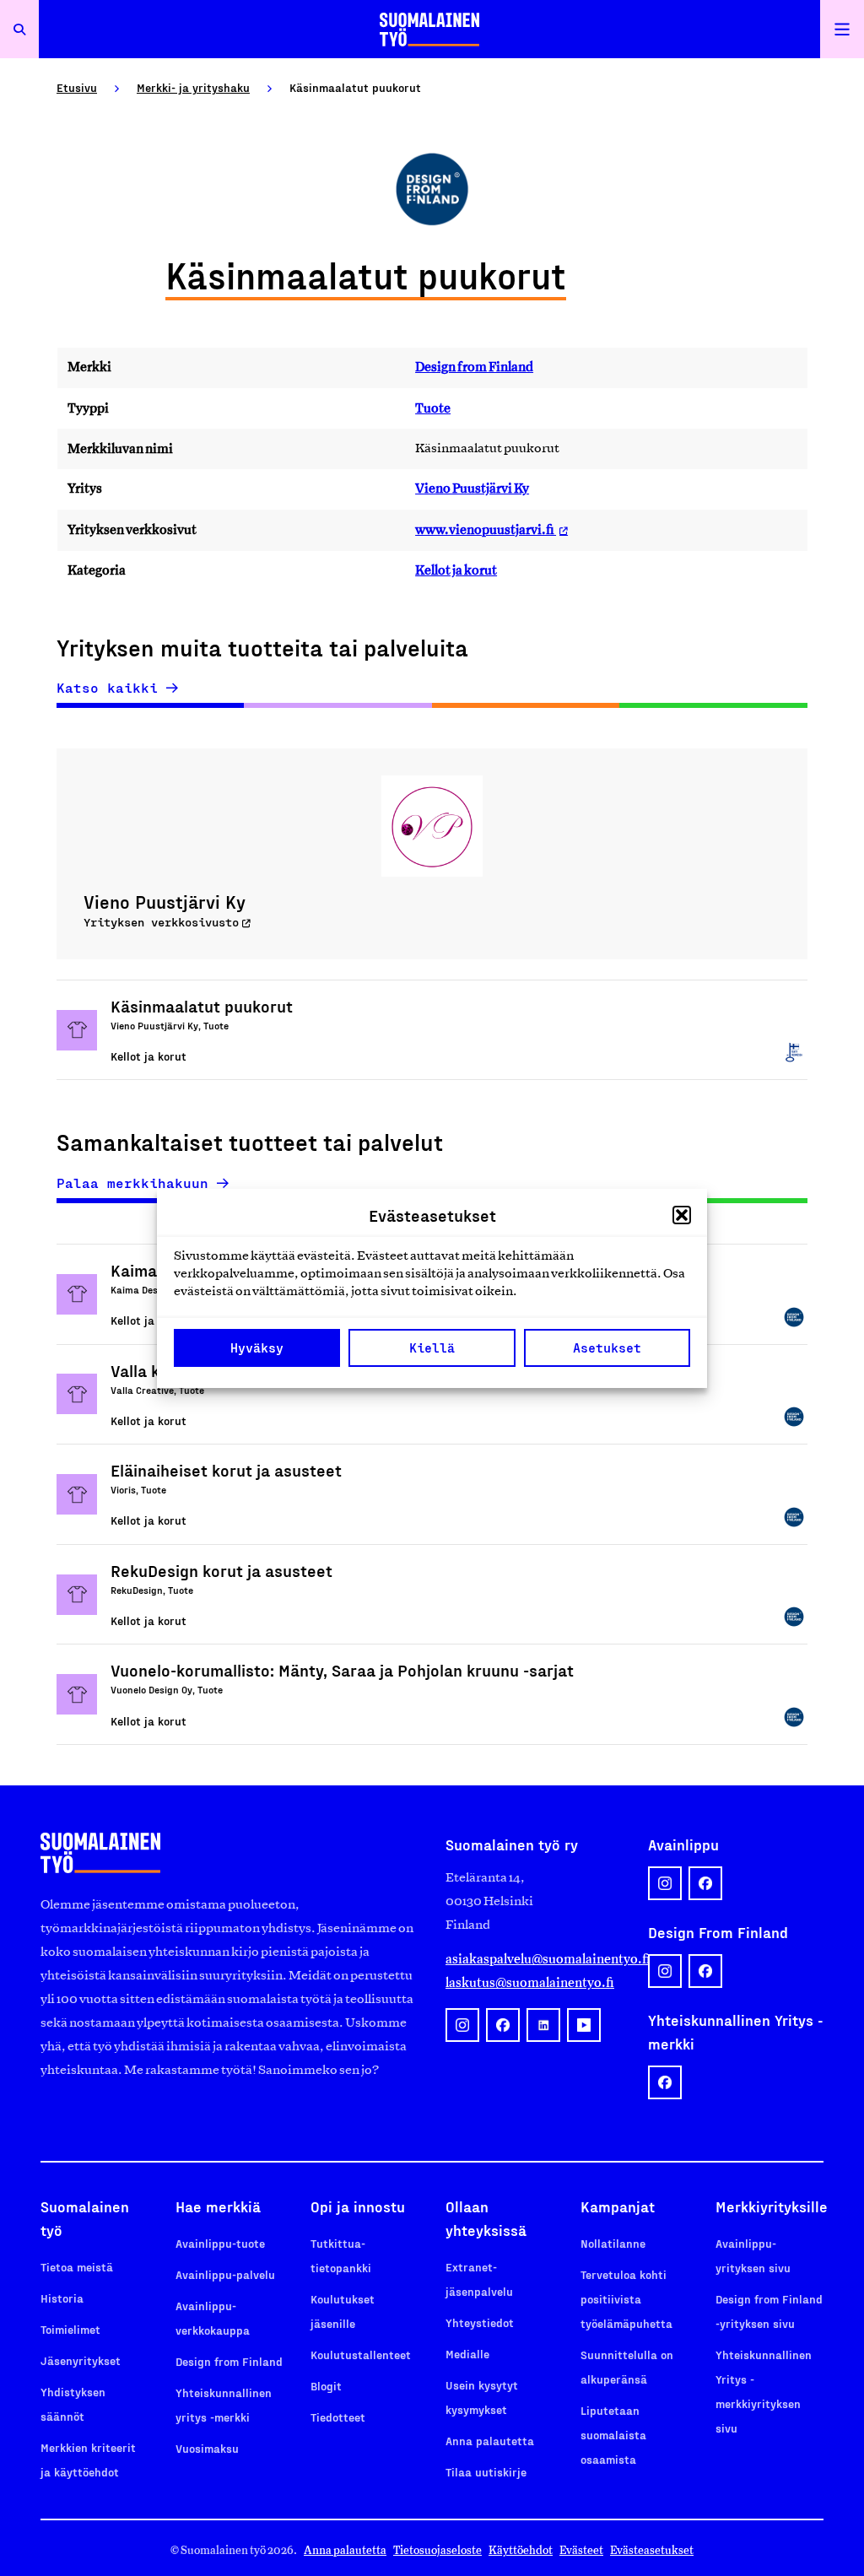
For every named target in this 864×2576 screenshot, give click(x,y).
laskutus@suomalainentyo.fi (530, 1982)
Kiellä (432, 1347)
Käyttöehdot (521, 2550)
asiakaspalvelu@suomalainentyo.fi (533, 1959)
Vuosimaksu (207, 2448)
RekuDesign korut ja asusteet (221, 1570)
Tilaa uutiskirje (486, 2472)
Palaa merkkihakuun (132, 1183)
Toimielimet (70, 2329)
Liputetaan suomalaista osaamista (613, 2435)
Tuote (433, 408)
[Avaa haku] (19, 29)
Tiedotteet (338, 2417)
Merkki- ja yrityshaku (193, 87)
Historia (62, 2298)
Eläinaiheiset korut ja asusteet (226, 1470)
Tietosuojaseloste (437, 2550)
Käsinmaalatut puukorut (202, 1006)
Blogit (326, 2386)
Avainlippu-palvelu (225, 2274)
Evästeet (581, 2550)
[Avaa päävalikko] (842, 29)
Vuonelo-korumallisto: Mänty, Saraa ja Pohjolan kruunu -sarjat (342, 1670)
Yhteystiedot (480, 2322)
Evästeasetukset (652, 2550)
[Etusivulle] (429, 29)
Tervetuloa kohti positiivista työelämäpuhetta (626, 2299)
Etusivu (77, 87)
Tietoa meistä (77, 2267)
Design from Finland (474, 367)
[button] (682, 1215)
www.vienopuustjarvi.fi (486, 529)
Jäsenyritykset (81, 2360)
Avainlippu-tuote (220, 2243)
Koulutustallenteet (361, 2355)
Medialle (467, 2354)
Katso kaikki (107, 688)
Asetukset (607, 1347)
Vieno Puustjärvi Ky (472, 488)
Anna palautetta (490, 2441)
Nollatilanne (613, 2243)
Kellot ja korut (456, 570)
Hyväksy (257, 1347)
